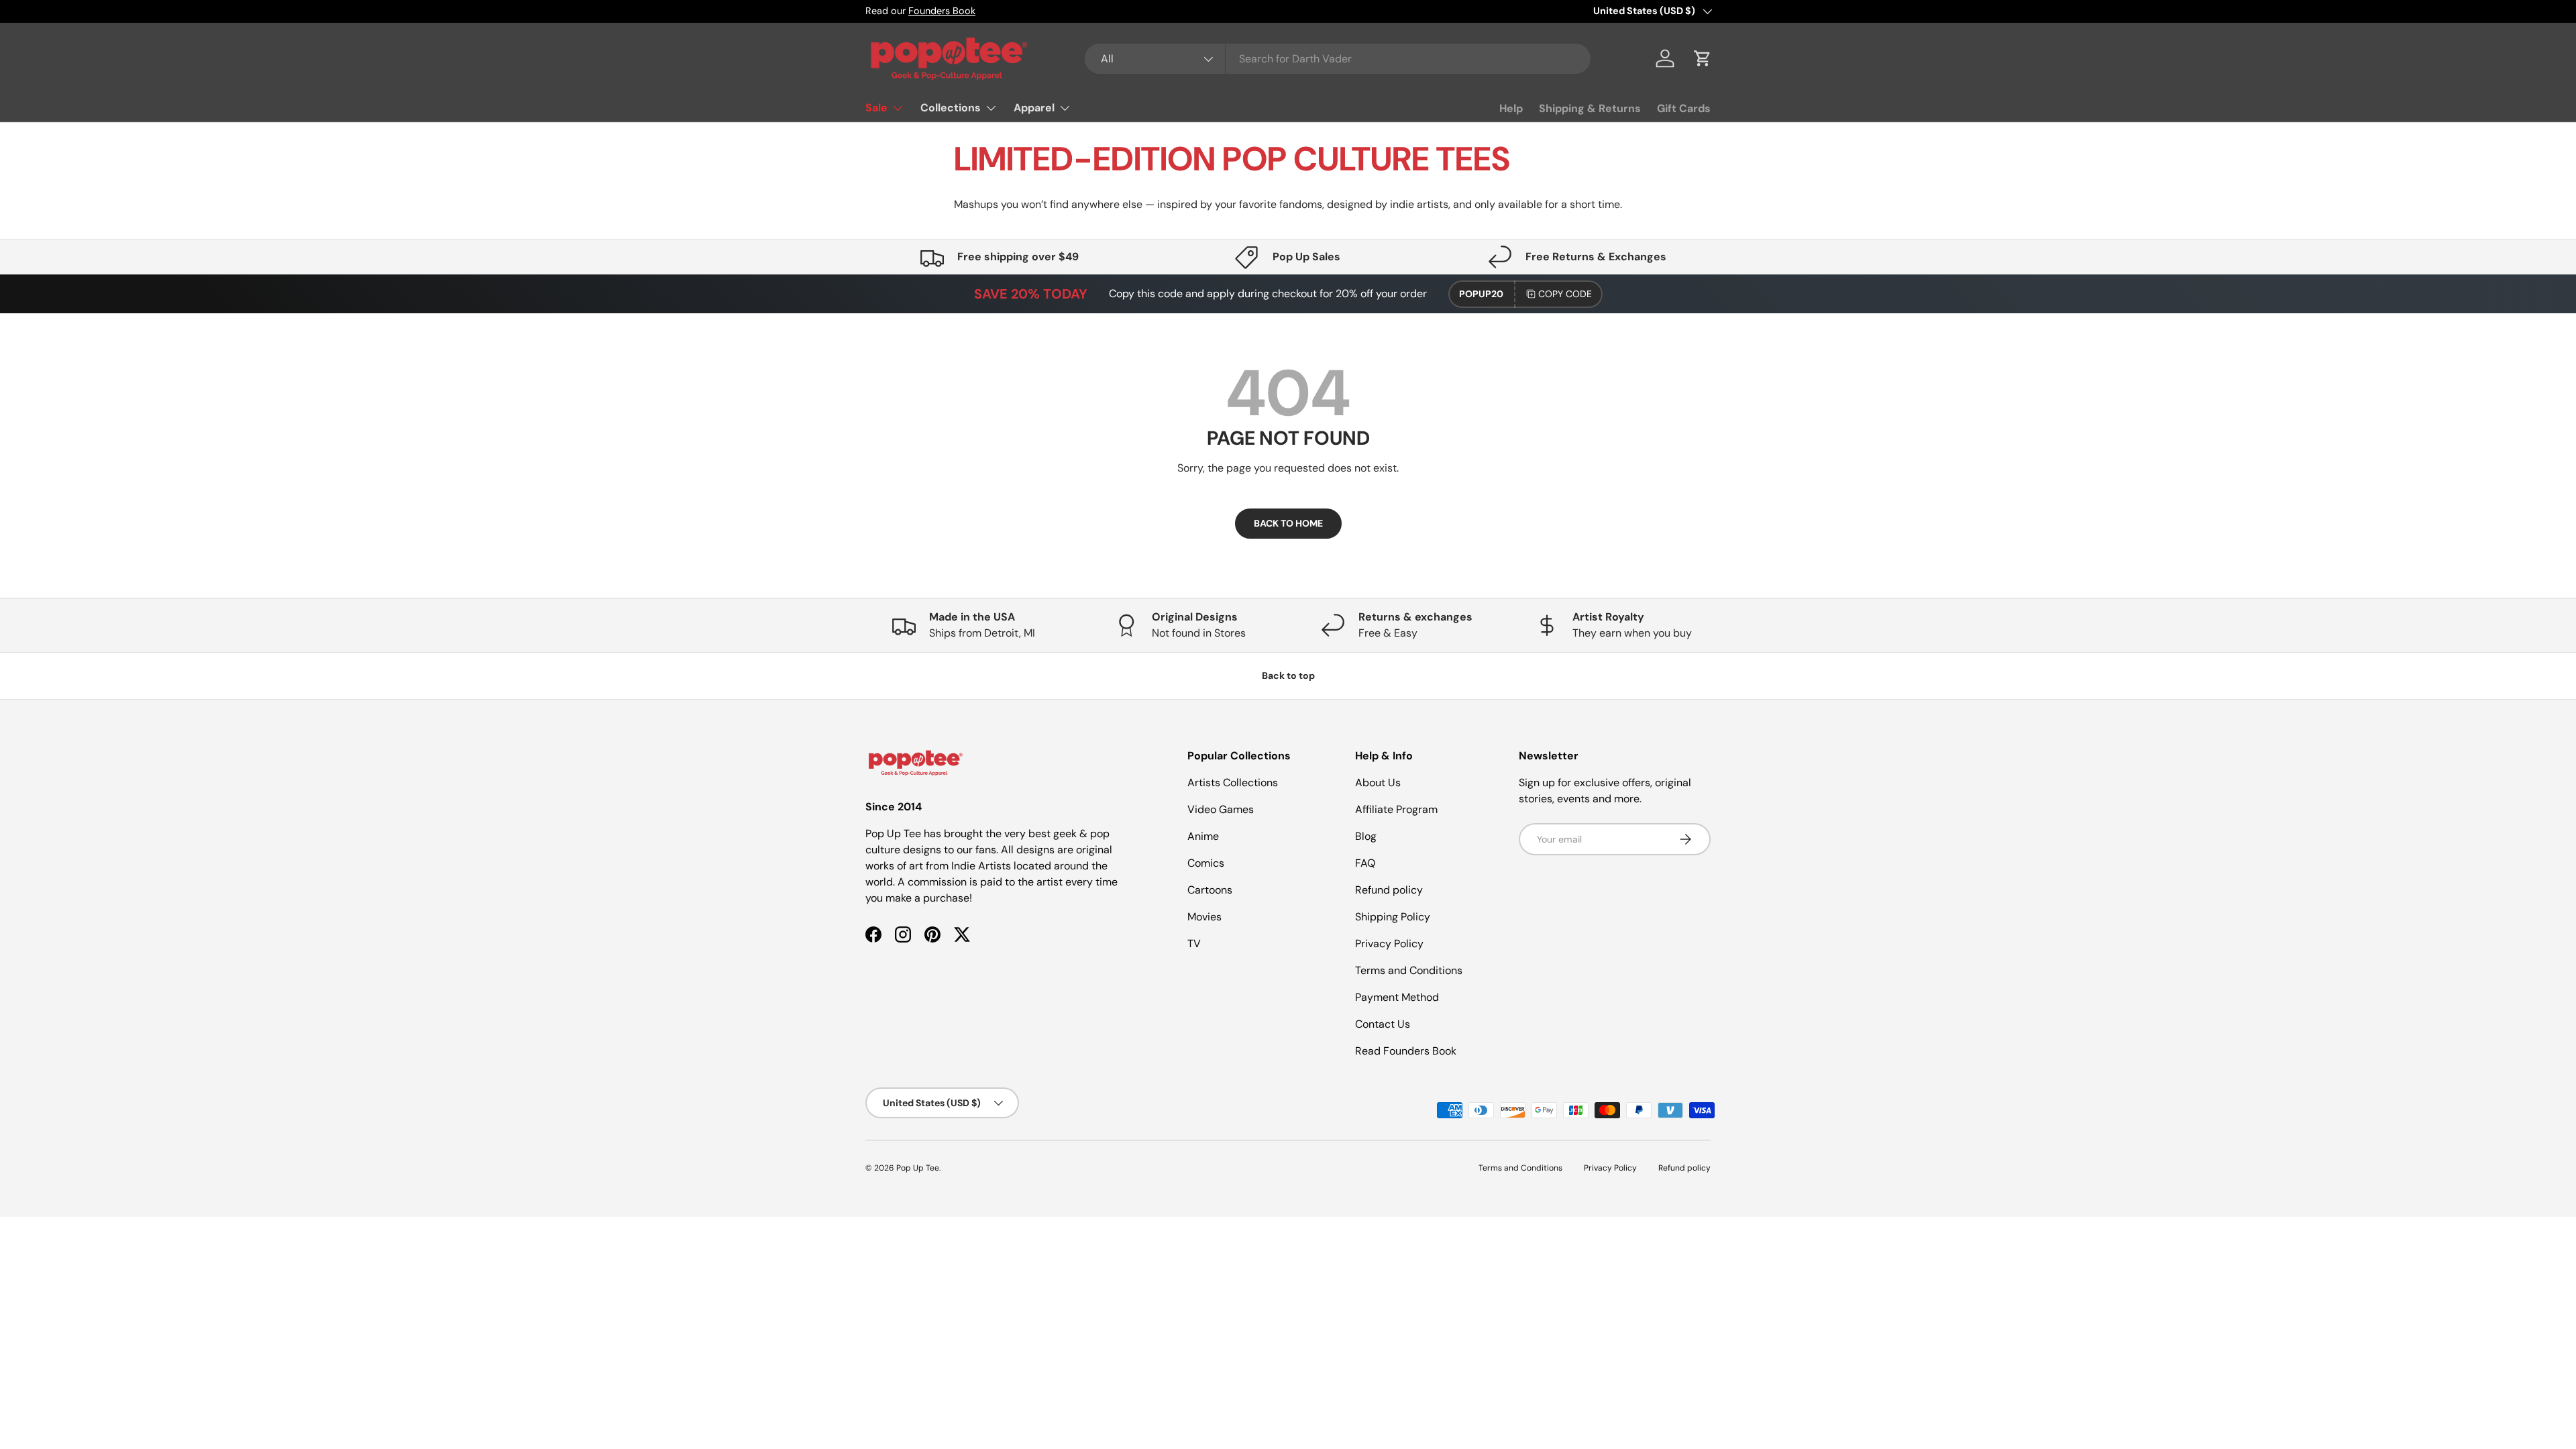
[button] (1703, 58)
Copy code (1565, 294)
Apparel (1034, 108)
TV (1194, 944)
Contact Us (1383, 1024)
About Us (1378, 783)
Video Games (1221, 809)
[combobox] (1338, 59)
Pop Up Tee (918, 1168)
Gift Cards (1684, 108)
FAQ (1365, 863)
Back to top (1288, 676)
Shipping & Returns (1590, 108)
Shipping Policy (1393, 917)
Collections (951, 108)
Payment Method (1397, 997)
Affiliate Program (1396, 809)
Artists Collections (1233, 783)
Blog (1366, 836)
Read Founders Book (1406, 1051)
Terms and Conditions (1409, 970)
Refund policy (1389, 890)
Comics (1206, 863)
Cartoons (1210, 890)
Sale (876, 108)
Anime (1203, 836)
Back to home (1288, 523)
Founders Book (942, 11)
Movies (1204, 917)
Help (1511, 108)
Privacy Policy (1389, 944)
